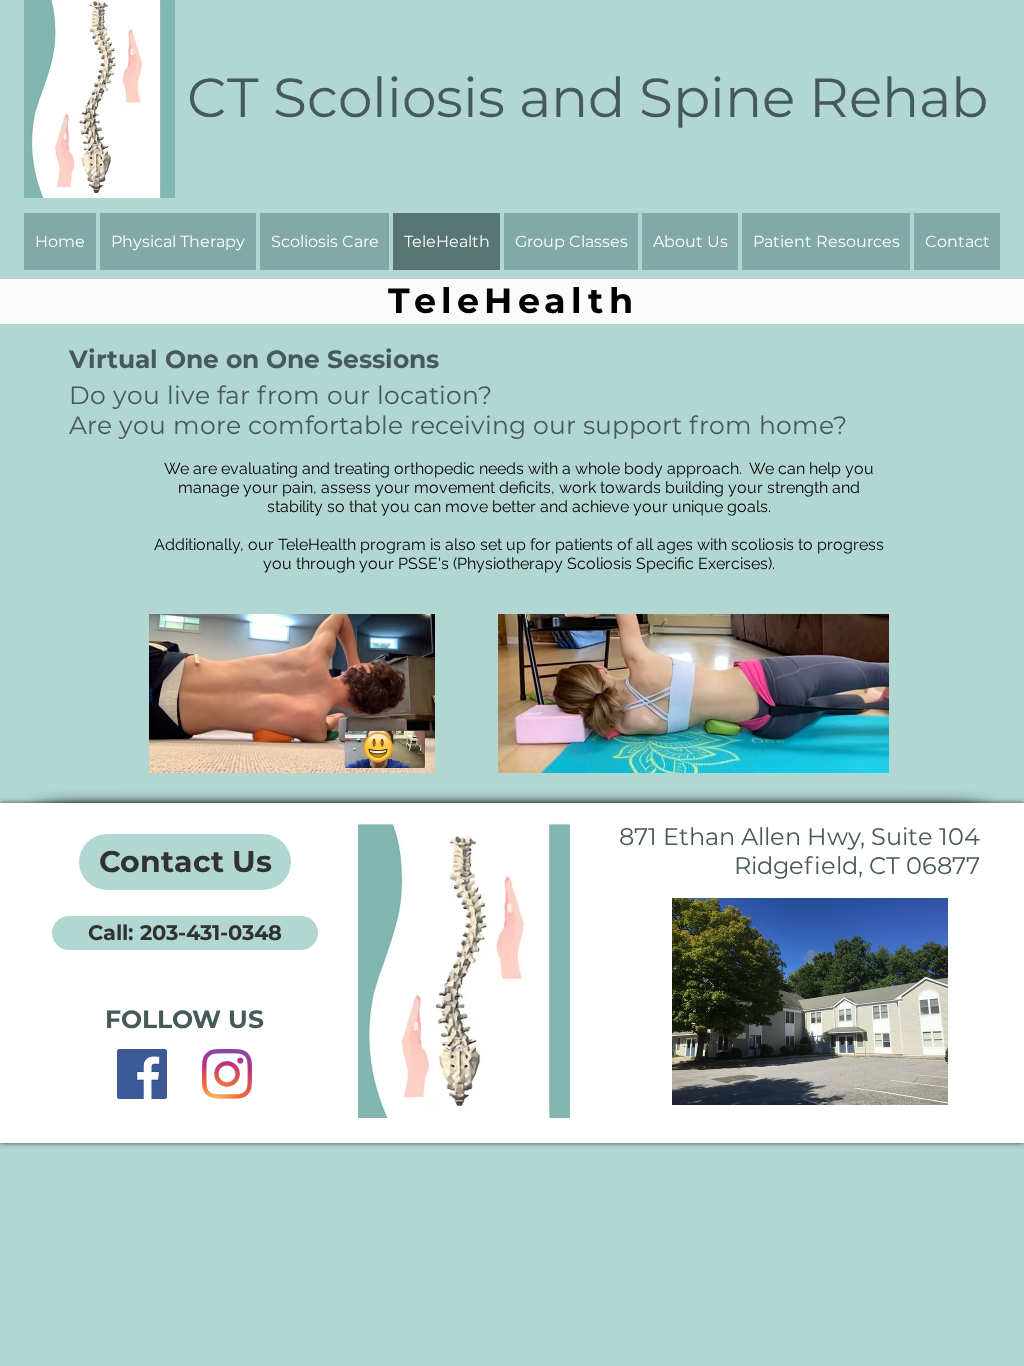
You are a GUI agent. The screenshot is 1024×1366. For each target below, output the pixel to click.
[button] (690, 241)
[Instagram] (227, 1074)
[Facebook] (142, 1074)
